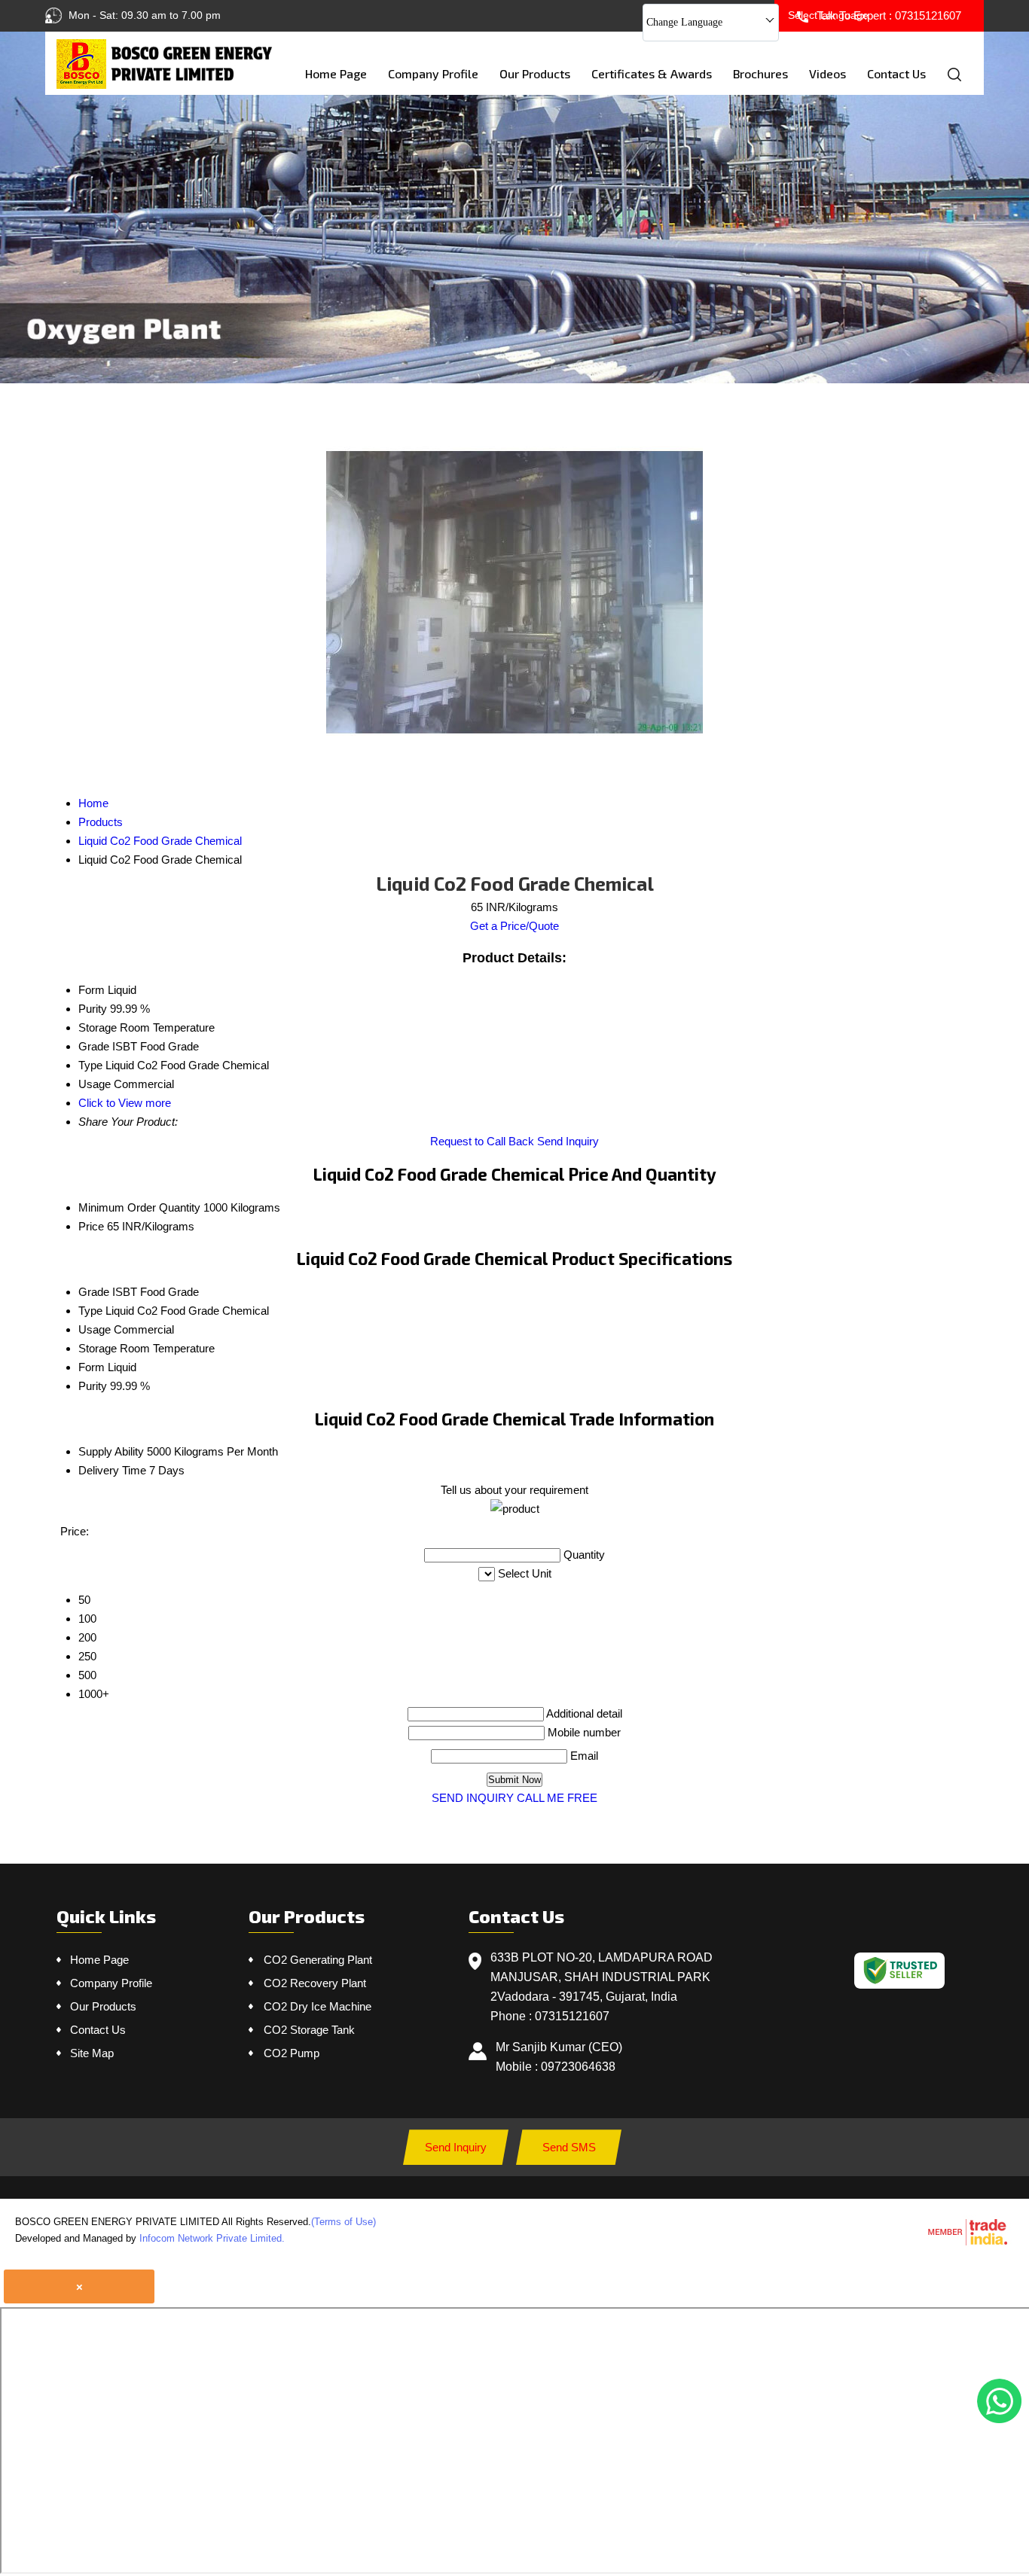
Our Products (535, 73)
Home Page (336, 73)
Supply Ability (111, 1451)
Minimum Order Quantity (139, 1207)
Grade (94, 1292)
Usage (95, 1329)
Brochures (760, 73)
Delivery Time (112, 1470)
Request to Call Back (482, 1141)
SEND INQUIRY (473, 1798)
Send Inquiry (568, 1141)
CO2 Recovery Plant (315, 1983)
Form (92, 1367)
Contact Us (896, 73)
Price (91, 1226)
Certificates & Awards (652, 73)
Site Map (92, 2053)
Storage (98, 1348)
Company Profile (433, 73)
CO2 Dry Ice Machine (318, 2006)
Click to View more (125, 1103)
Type (90, 1311)
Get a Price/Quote (514, 926)
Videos (827, 73)
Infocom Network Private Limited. (212, 2238)
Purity (93, 1386)
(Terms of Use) (344, 2222)
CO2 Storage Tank (309, 2030)
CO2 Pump (292, 2053)
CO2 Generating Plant (318, 1960)
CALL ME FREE (557, 1798)
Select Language (828, 15)
